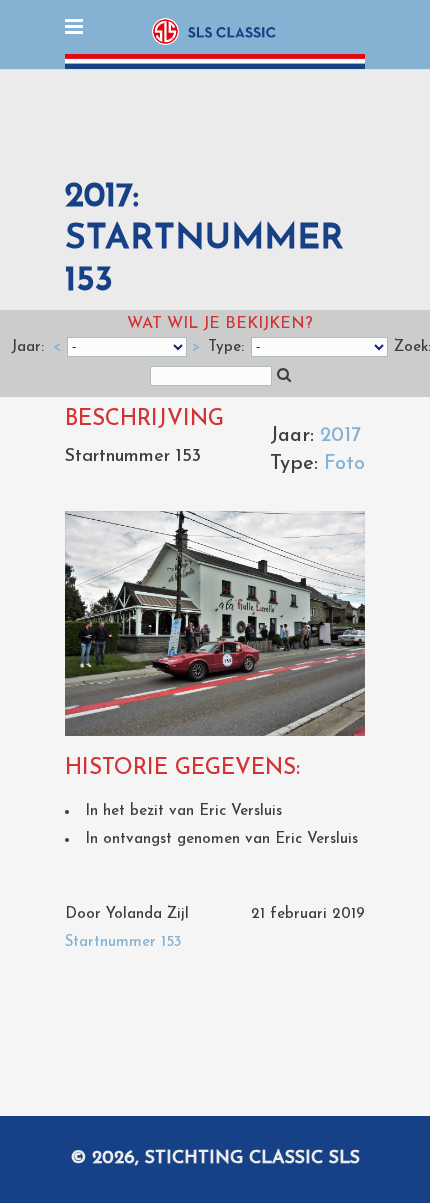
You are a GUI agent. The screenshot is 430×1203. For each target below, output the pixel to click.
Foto (344, 464)
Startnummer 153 (123, 942)
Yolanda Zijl (147, 914)
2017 (340, 436)
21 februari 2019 (308, 914)
